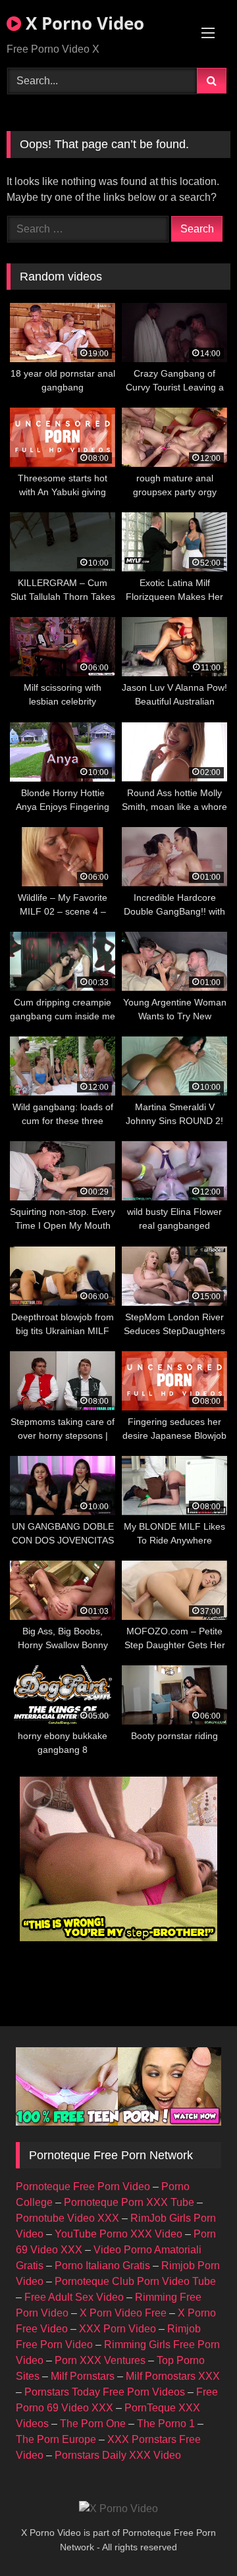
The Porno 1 (166, 2424)
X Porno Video (83, 23)
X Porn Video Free (123, 2313)
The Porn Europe (56, 2439)
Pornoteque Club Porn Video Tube (135, 2281)
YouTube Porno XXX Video (118, 2234)
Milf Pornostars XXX (173, 2376)
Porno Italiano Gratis (102, 2266)
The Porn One (93, 2424)
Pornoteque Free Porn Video (83, 2187)
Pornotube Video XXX (67, 2218)
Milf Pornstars (83, 2376)
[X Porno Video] (118, 2509)
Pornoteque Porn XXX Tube (129, 2202)
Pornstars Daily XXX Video (118, 2455)
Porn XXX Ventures (100, 2360)
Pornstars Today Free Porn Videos (105, 2392)
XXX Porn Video (118, 2329)
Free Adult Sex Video (74, 2297)
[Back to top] (196, 2537)
